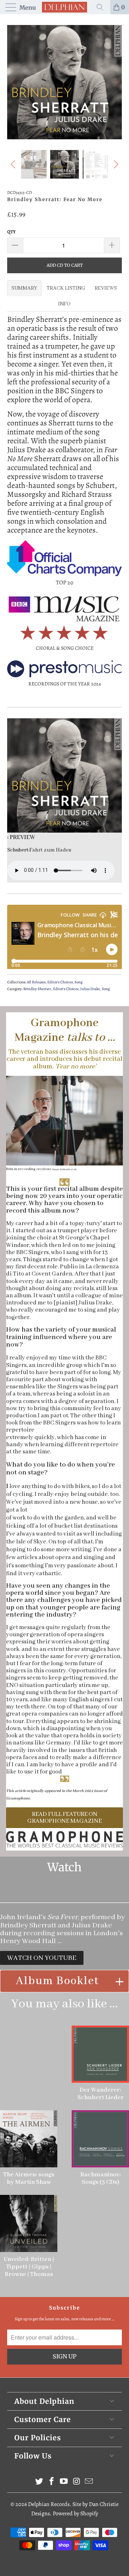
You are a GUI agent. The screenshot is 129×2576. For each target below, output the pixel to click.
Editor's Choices (60, 982)
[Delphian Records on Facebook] (52, 2482)
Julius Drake (90, 989)
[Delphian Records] (64, 7)
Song (78, 982)
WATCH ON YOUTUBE (42, 1958)
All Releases (36, 982)
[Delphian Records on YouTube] (64, 2482)
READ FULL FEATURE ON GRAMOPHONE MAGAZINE (64, 1818)
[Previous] (14, 82)
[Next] (115, 82)
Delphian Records (49, 2504)
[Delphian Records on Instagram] (77, 2482)
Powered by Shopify (75, 2513)
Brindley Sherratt (37, 989)
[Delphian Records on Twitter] (39, 2482)
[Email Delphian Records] (89, 2482)
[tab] (24, 288)
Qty (11, 232)
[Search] (102, 7)
